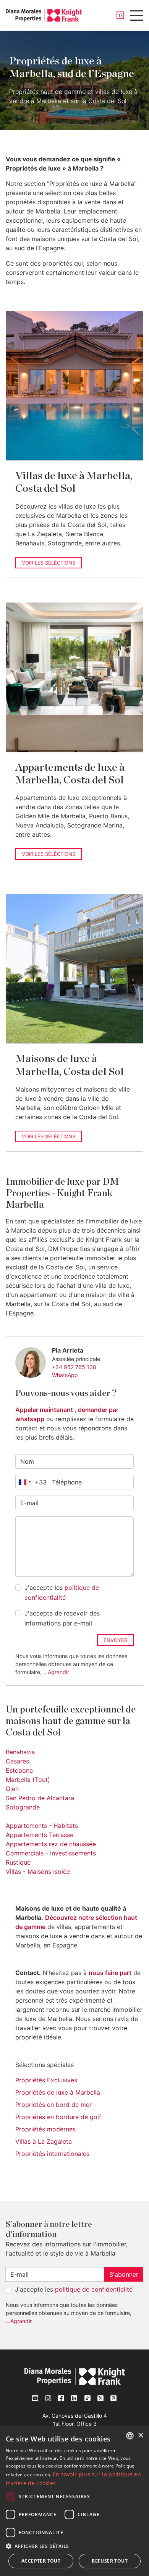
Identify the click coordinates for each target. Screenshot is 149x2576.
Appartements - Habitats (42, 1826)
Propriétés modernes (45, 2129)
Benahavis (20, 1752)
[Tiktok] (87, 2398)
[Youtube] (36, 2398)
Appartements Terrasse (40, 1835)
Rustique (18, 1862)
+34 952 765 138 (74, 1367)
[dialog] (74, 2501)
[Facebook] (62, 2398)
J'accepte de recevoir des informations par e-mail (62, 1618)
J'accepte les (62, 1593)
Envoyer (115, 1640)
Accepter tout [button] (41, 2561)
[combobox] (31, 1482)
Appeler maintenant (45, 1410)
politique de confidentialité (94, 2289)
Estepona (19, 1770)
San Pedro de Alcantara (40, 1798)
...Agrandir (56, 1672)
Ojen (12, 1789)
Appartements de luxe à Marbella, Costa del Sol (70, 774)
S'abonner (124, 2274)
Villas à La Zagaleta (44, 2141)
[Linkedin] (74, 2398)
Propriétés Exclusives (46, 2080)
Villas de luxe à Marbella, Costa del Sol (74, 482)
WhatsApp (65, 1375)
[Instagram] (49, 2398)
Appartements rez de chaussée (51, 1844)
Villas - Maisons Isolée (38, 1872)
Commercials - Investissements (51, 1853)
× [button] (140, 2436)
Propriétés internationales (52, 2154)
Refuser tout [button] (110, 2561)
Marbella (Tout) (28, 1780)
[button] (74, 2546)
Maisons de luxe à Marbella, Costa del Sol (70, 1065)
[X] (100, 2398)
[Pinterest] (113, 2398)
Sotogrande (23, 1807)
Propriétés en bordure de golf (58, 2117)
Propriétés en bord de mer (53, 2105)
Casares (17, 1761)
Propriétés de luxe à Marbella (58, 2092)
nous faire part (110, 1973)
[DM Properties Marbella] (44, 15)
